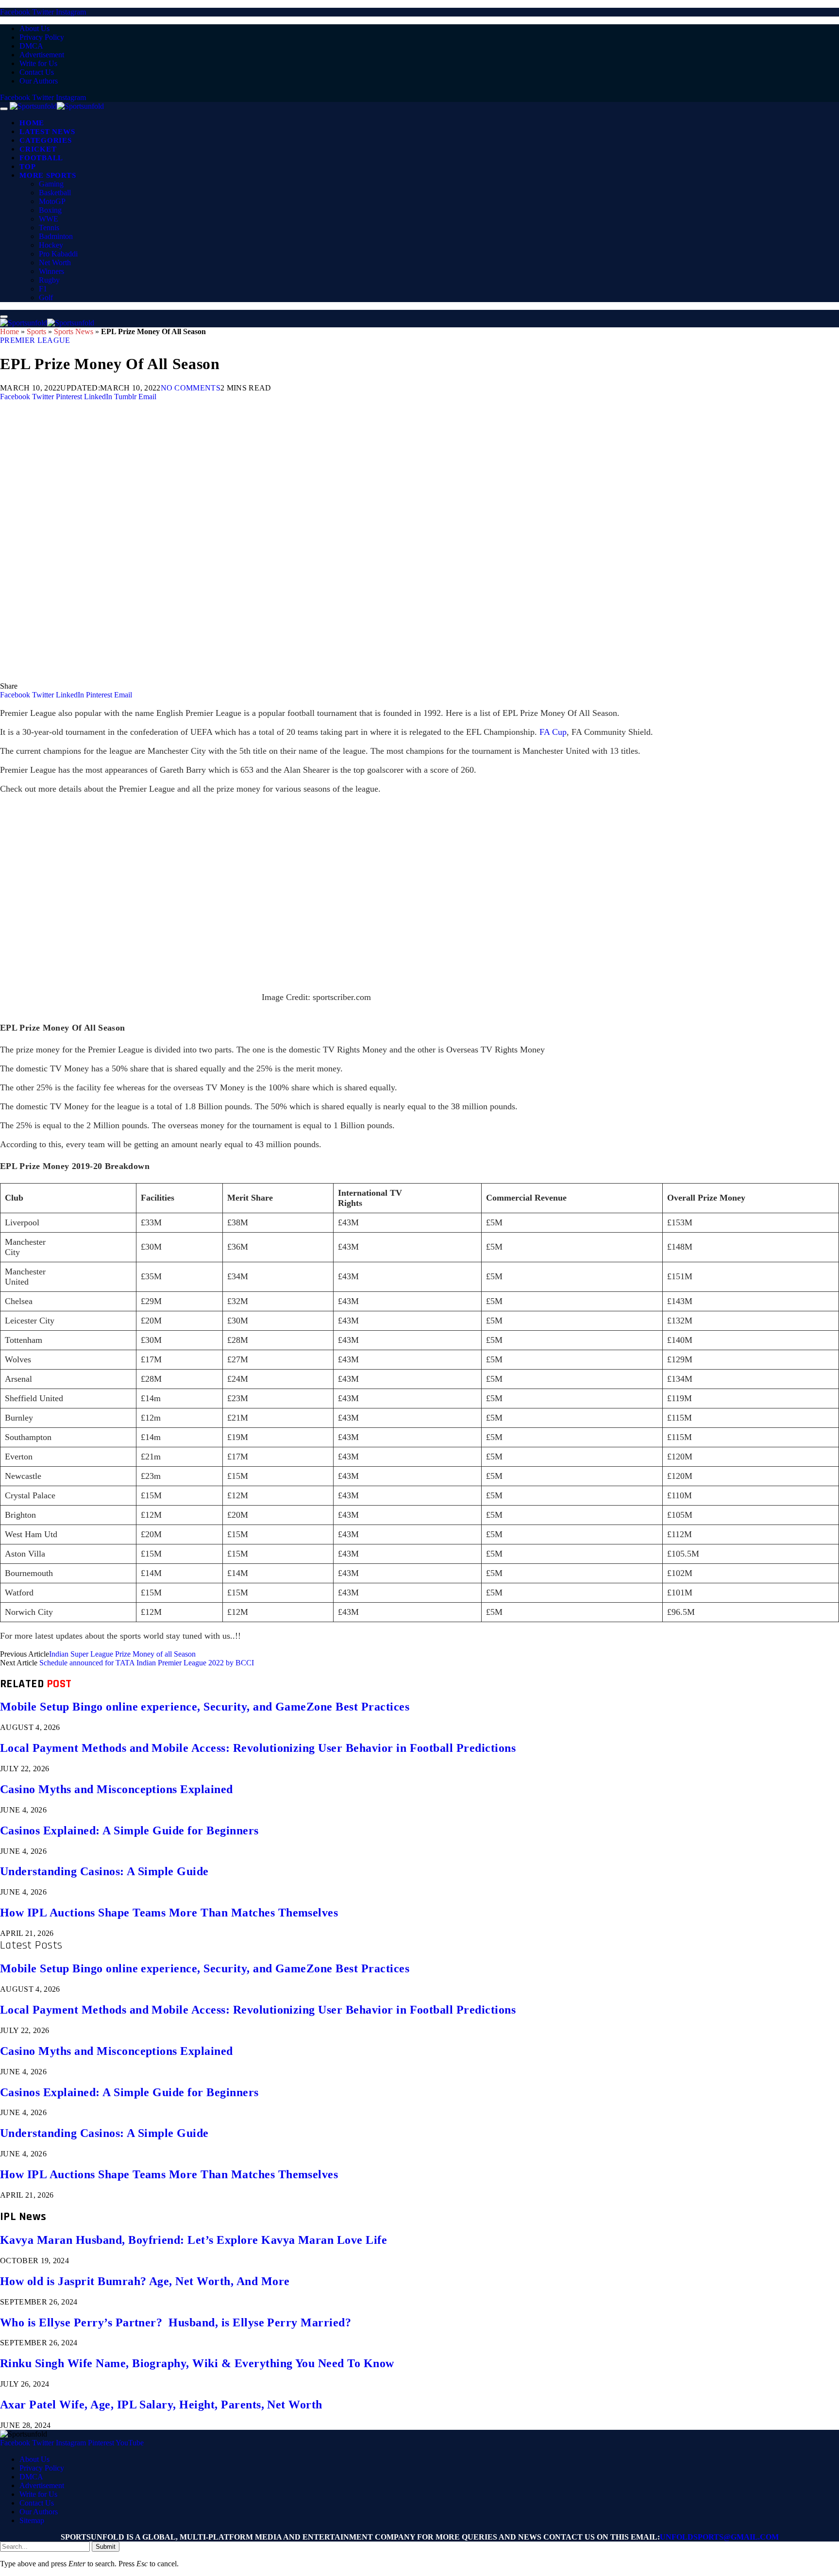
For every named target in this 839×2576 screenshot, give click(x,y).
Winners (51, 271)
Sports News (74, 331)
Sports (36, 331)
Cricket (38, 149)
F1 (43, 289)
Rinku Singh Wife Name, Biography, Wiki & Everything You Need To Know (197, 2363)
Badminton (56, 236)
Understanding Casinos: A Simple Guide (104, 1871)
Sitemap (32, 2520)
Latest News (47, 132)
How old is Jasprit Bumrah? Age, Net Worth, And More (145, 2281)
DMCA (31, 46)
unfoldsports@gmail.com (719, 2537)
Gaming (51, 184)
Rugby (49, 280)
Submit (106, 2547)
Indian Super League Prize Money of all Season (122, 1654)
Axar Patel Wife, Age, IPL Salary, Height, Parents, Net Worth (161, 2405)
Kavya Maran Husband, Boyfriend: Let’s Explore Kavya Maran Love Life (193, 2240)
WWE (49, 219)
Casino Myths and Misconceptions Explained (117, 1789)
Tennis (49, 228)
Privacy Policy (42, 37)
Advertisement (42, 55)
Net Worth (55, 263)
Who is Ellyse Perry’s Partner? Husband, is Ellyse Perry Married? (176, 2322)
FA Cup (553, 732)
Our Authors (39, 81)
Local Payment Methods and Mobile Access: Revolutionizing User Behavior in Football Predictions (258, 1748)
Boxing (50, 210)
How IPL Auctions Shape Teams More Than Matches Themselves (169, 1913)
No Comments (191, 388)
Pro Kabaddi (58, 254)
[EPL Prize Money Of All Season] (291, 677)
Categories (46, 140)
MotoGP (52, 201)
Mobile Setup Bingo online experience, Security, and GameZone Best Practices (205, 1707)
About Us (34, 28)
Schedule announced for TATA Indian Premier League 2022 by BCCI (147, 1663)
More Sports (48, 175)
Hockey (51, 245)
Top (27, 167)
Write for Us (38, 63)
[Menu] (4, 109)
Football (41, 158)
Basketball (55, 193)
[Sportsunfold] (57, 106)
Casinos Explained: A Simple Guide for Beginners (129, 1830)
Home (32, 123)
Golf (46, 297)
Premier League (35, 340)
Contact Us (37, 72)
